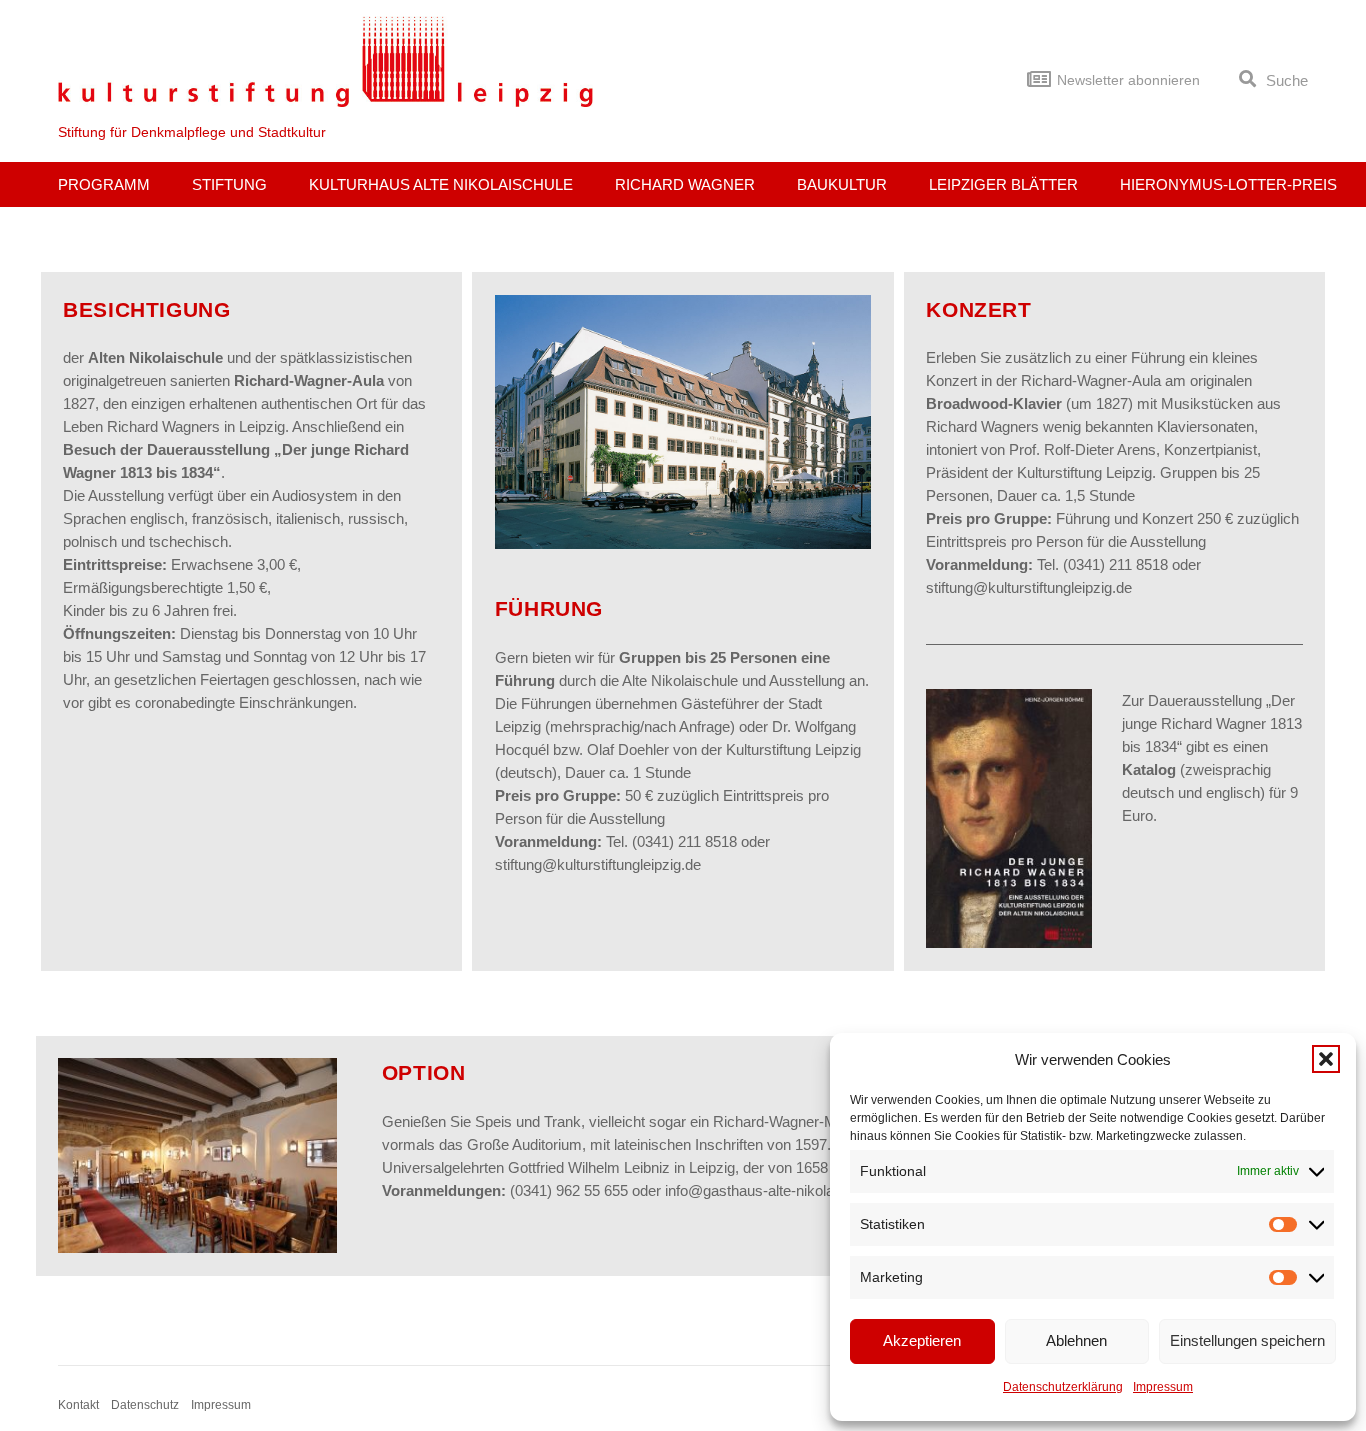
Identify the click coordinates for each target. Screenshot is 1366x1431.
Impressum (1163, 1387)
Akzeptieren (922, 1340)
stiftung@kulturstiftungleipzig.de (598, 864)
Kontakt (78, 1405)
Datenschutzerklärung (1063, 1387)
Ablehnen (1076, 1340)
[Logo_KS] (325, 61)
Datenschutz (145, 1405)
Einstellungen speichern (1247, 1340)
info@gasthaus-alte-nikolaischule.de (782, 1190)
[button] (1326, 1059)
